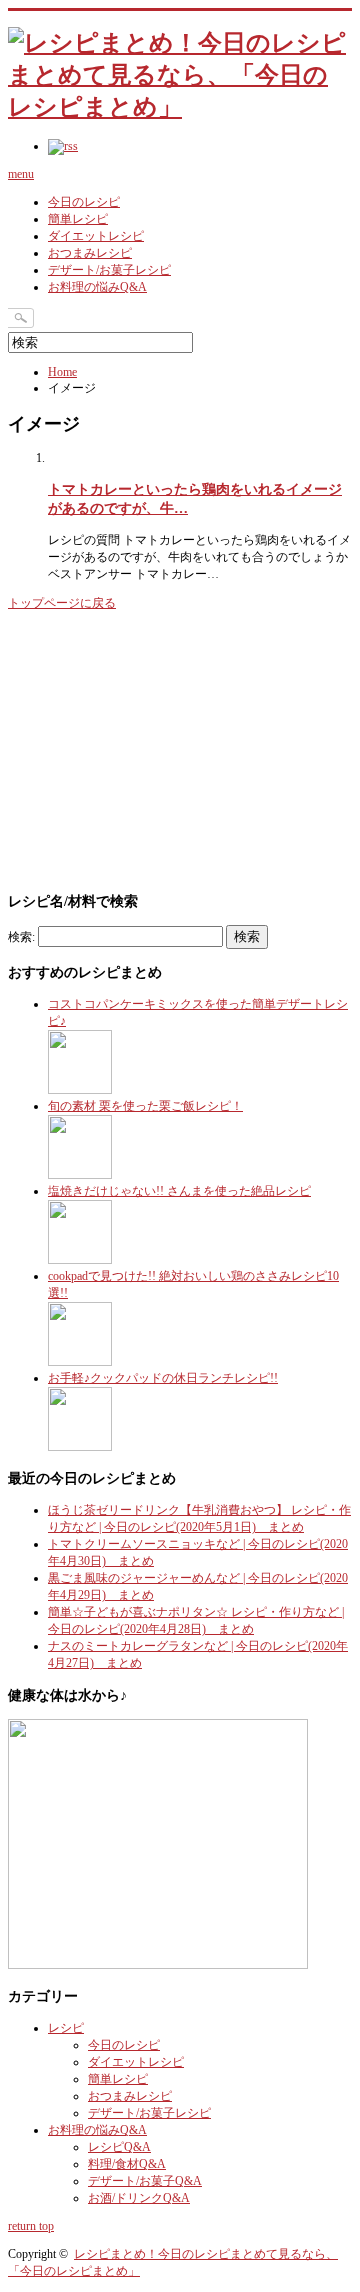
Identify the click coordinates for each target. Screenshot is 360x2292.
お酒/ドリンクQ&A (139, 2198)
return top (31, 2226)
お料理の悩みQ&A (97, 287)
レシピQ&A (119, 2147)
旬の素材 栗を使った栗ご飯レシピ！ (145, 1106)
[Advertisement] (158, 749)
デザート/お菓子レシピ (109, 270)
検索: (21, 937)
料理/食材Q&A (127, 2164)
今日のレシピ (84, 202)
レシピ (66, 2028)
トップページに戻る (62, 603)
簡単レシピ (78, 219)
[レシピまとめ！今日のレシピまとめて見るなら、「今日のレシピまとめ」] (180, 107)
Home (62, 372)
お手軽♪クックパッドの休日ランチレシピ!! (163, 1378)
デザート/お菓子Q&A (145, 2181)
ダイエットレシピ (96, 236)
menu (21, 174)
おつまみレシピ (90, 253)
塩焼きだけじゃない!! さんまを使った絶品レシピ (179, 1191)
